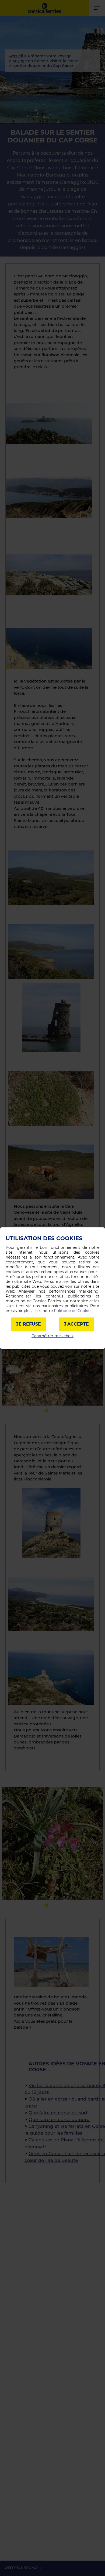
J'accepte (76, 1324)
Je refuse (29, 1324)
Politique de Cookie (72, 1311)
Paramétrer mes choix (52, 1336)
